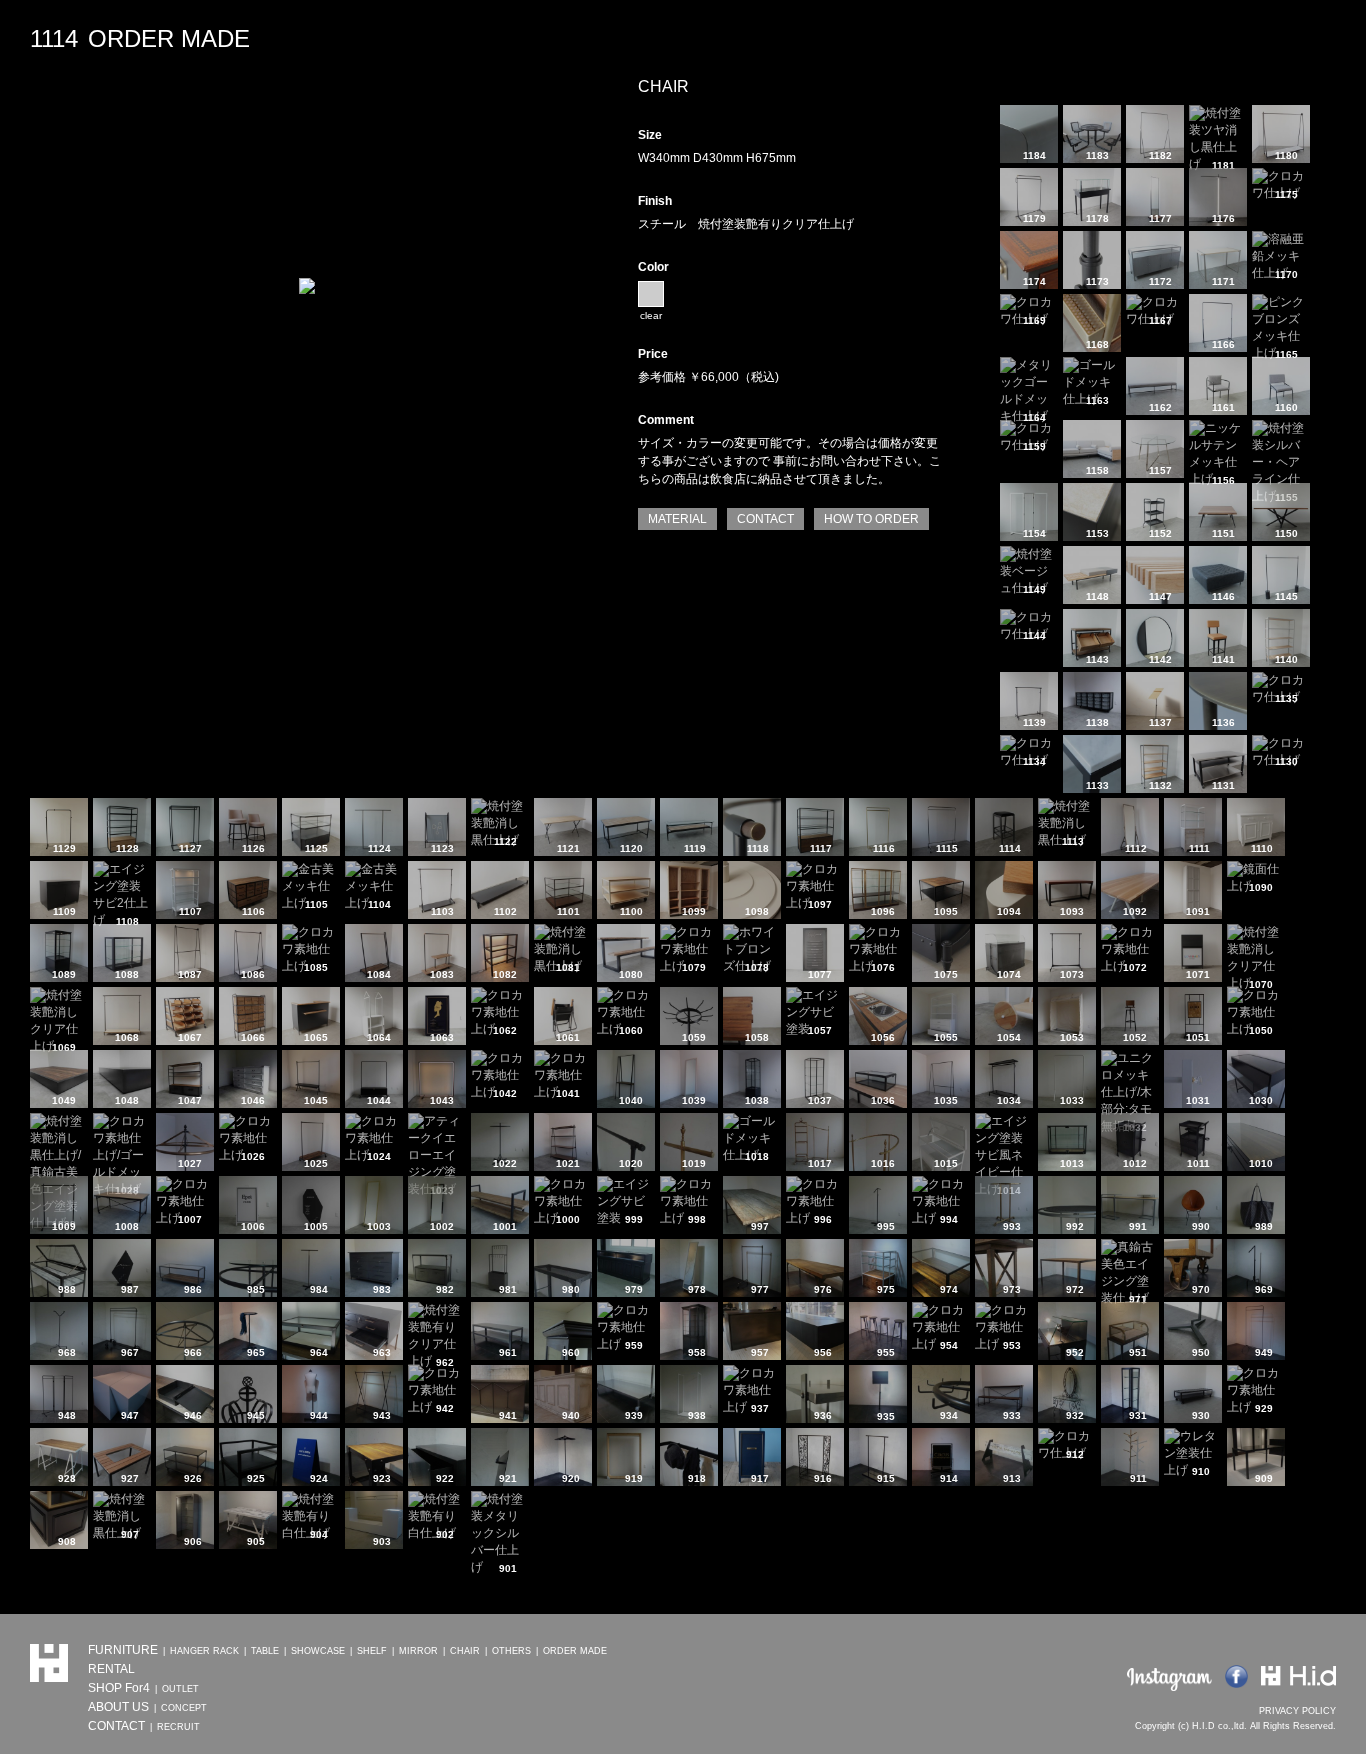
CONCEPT (184, 1708)
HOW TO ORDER (871, 519)
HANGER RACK (204, 1651)
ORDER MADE (575, 1651)
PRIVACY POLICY (1297, 1711)
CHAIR (465, 1651)
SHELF (372, 1651)
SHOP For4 (119, 1688)
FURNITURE (123, 1650)
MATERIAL (677, 519)
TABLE (265, 1651)
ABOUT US (118, 1707)
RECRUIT (178, 1727)
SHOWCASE (318, 1651)
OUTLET (180, 1689)
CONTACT (765, 519)
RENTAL (111, 1669)
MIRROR (418, 1651)
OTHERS (511, 1651)
